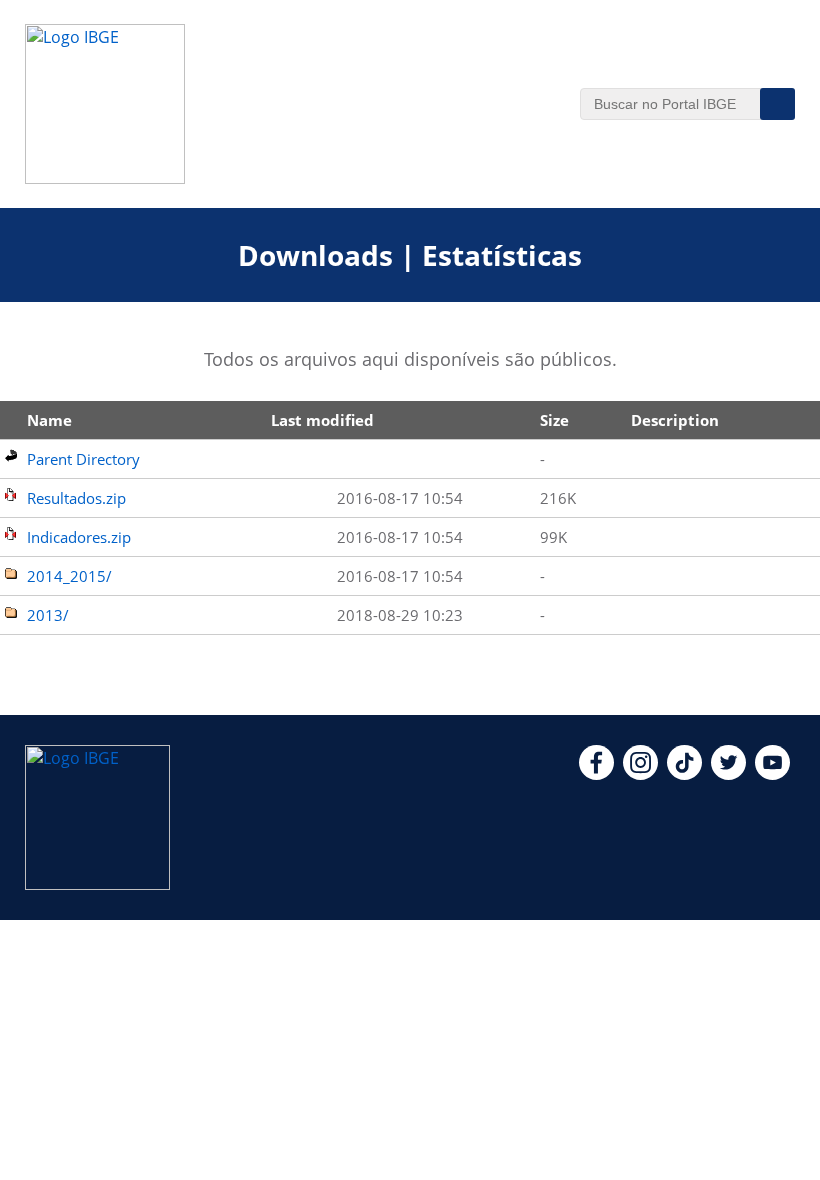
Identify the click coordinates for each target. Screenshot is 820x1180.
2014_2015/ (69, 576)
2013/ (48, 615)
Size (554, 420)
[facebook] (596, 774)
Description (675, 420)
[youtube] (772, 774)
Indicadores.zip (79, 537)
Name (49, 420)
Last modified (322, 420)
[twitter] (728, 774)
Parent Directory (83, 459)
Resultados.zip (76, 498)
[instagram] (640, 774)
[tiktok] (684, 774)
